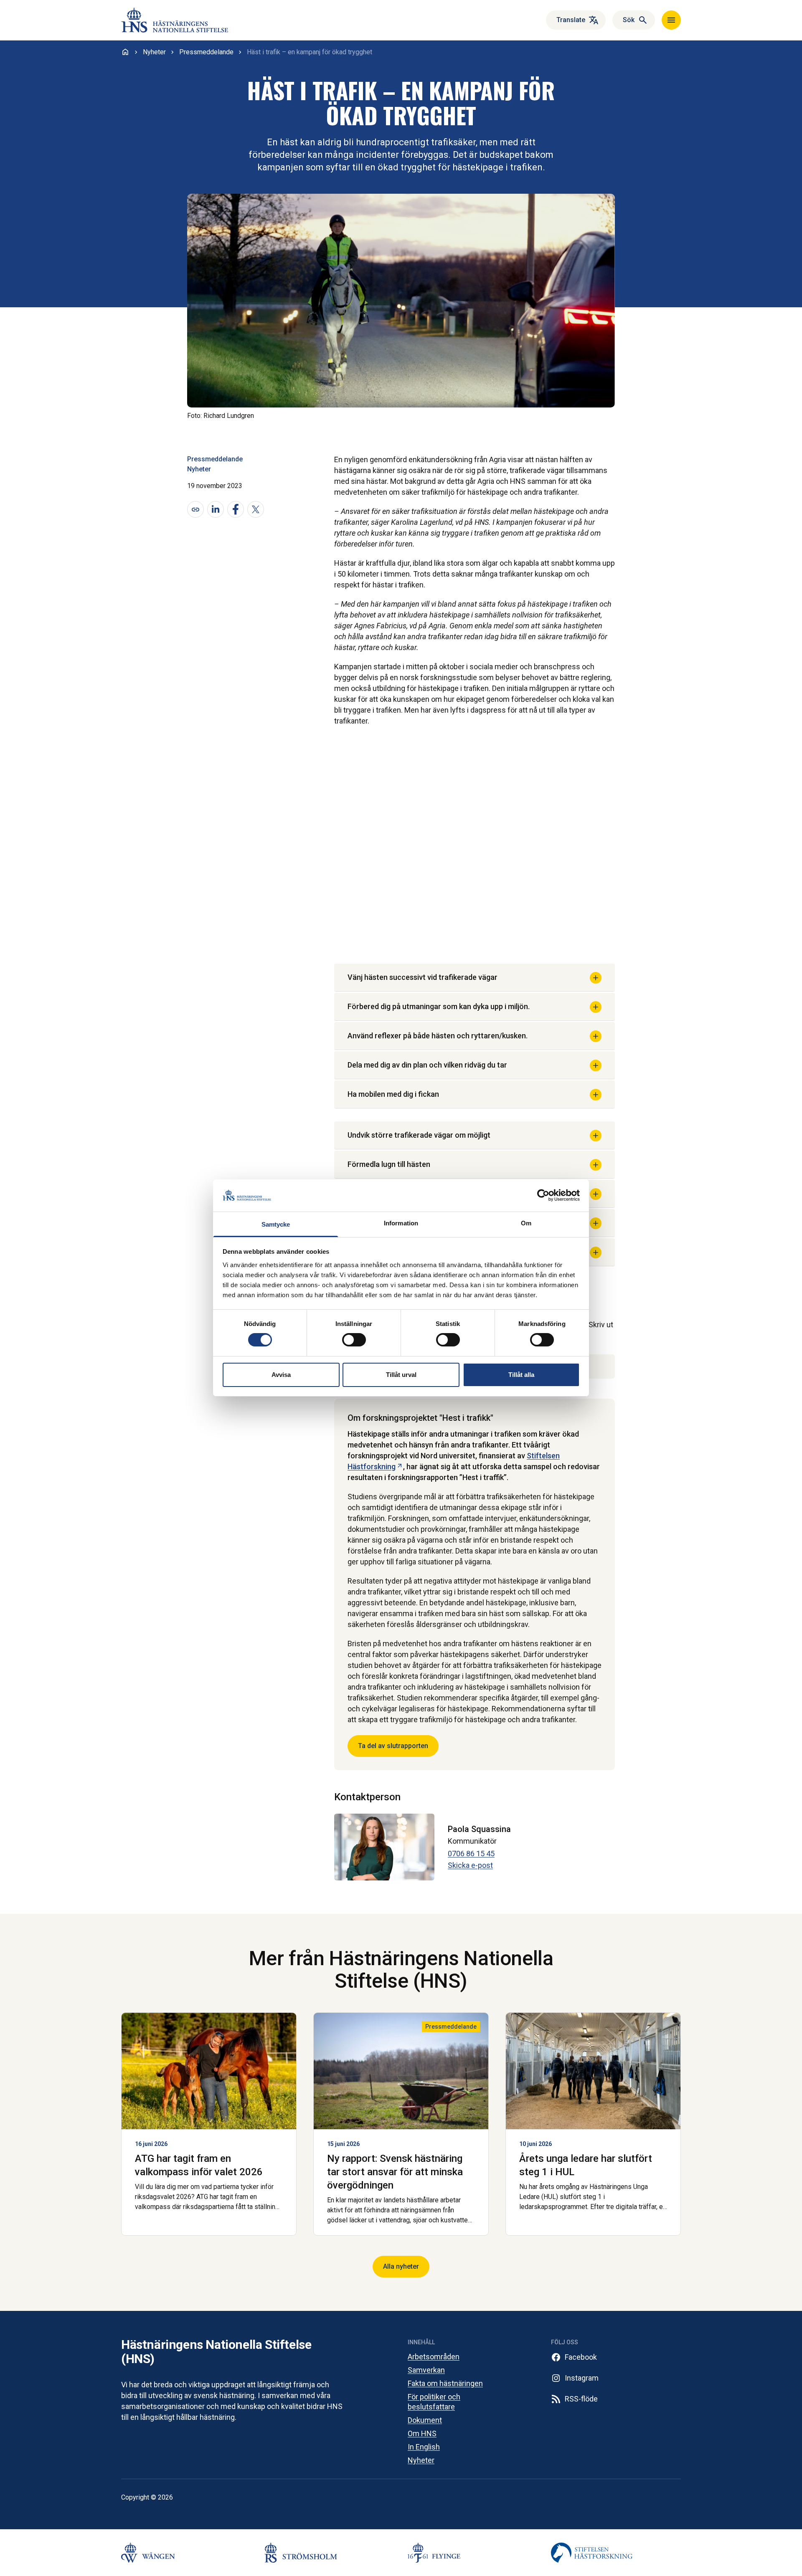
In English (424, 2447)
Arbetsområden (434, 2357)
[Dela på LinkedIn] (216, 509)
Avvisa (281, 1375)
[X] (256, 509)
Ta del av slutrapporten (393, 1746)
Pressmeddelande (215, 459)
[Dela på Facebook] (236, 509)
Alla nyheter (401, 2266)
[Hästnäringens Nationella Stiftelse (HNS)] (175, 20)
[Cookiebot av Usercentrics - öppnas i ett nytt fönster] (543, 1195)
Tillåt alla (521, 1375)
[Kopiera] (195, 509)
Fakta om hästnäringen (445, 2383)
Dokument (425, 2420)
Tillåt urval (401, 1375)
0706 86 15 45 (471, 1854)
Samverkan (426, 2370)
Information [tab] (401, 1223)
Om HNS (422, 2433)
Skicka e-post (470, 1865)
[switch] (354, 1340)
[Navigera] (671, 20)
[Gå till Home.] (125, 52)
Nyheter (199, 469)
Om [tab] (526, 1223)
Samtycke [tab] (276, 1224)
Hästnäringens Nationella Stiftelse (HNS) (216, 2352)
